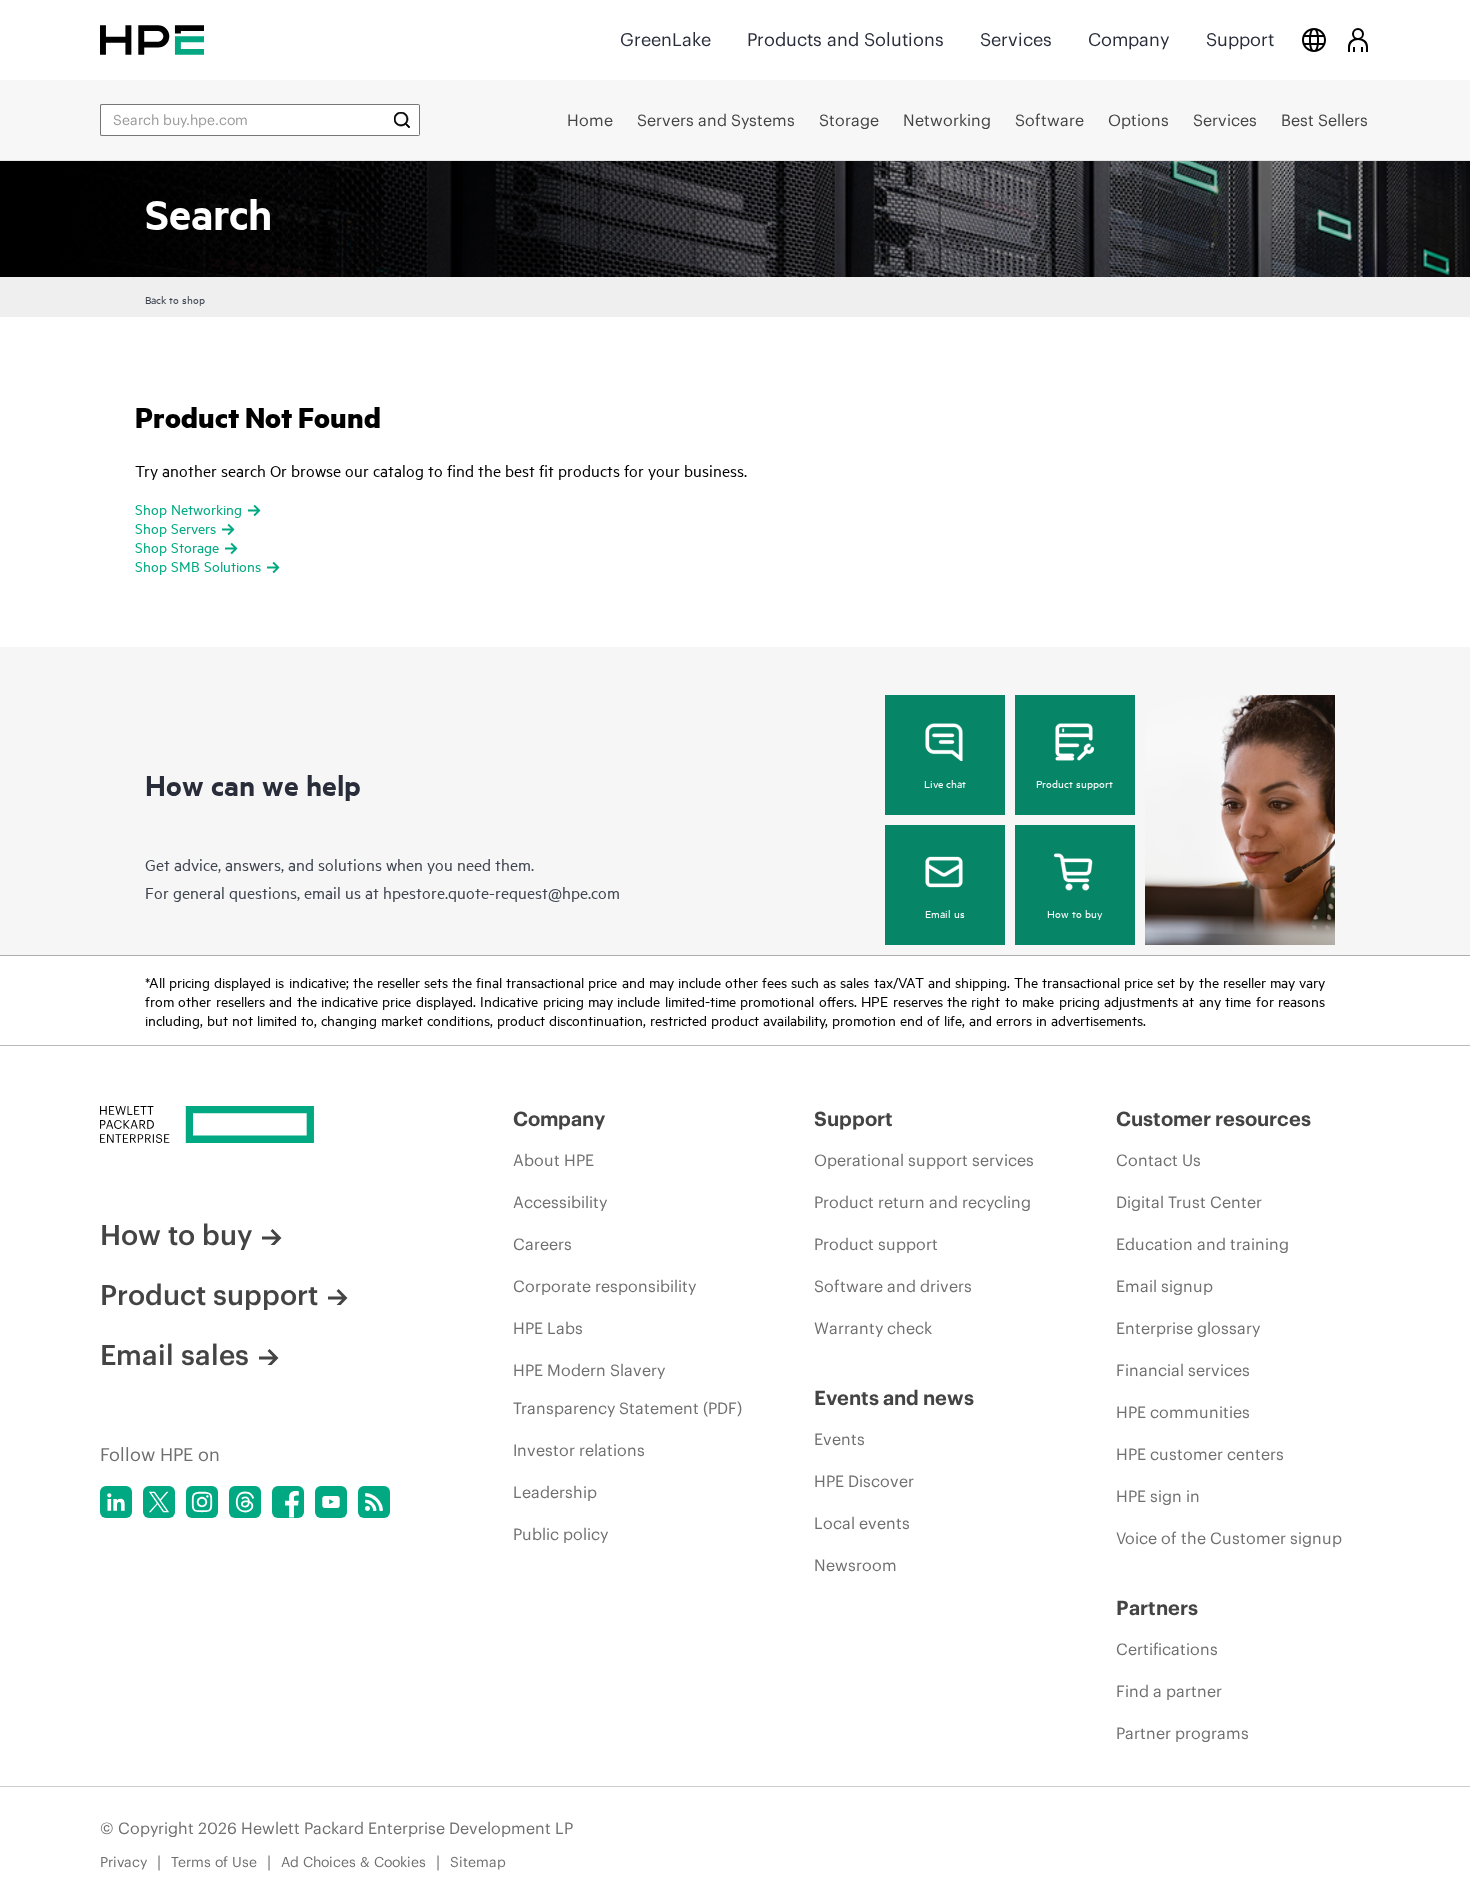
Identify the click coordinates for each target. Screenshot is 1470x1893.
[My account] (1358, 39)
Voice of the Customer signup (1229, 1538)
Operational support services (924, 1160)
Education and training (1202, 1244)
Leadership (555, 1492)
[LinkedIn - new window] (116, 1502)
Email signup (1164, 1286)
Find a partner (1169, 1691)
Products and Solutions (845, 39)
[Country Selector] (1314, 39)
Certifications (1167, 1649)
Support (1240, 39)
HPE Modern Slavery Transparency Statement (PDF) (627, 1389)
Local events (862, 1523)
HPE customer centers (1200, 1454)
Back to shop (175, 299)
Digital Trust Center (1189, 1202)
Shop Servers (175, 527)
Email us (945, 913)
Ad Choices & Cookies (353, 1862)
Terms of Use (214, 1862)
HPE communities (1183, 1412)
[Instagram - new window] (202, 1502)
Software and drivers (893, 1286)
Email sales (174, 1355)
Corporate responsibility (604, 1286)
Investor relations (579, 1450)
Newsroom (855, 1565)
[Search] (402, 120)
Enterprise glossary (1188, 1328)
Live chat (945, 783)
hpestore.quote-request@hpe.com (501, 892)
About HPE (553, 1160)
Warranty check (873, 1328)
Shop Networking (188, 508)
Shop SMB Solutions (198, 565)
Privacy (123, 1862)
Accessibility (560, 1202)
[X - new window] (159, 1502)
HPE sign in (1158, 1496)
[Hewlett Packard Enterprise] (152, 39)
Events (839, 1439)
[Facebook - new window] (288, 1502)
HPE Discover (864, 1481)
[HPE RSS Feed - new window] (374, 1502)
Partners (1157, 1607)
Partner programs (1182, 1733)
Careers (542, 1244)
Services (1016, 39)
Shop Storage (177, 546)
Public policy (560, 1534)
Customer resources (1213, 1118)
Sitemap (478, 1862)
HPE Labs (548, 1328)
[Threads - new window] (245, 1502)
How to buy (1074, 913)
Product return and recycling (922, 1202)
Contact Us (1158, 1160)
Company (1129, 39)
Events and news (894, 1397)
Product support (1074, 783)
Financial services (1183, 1370)
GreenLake (665, 39)
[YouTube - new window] (331, 1502)
